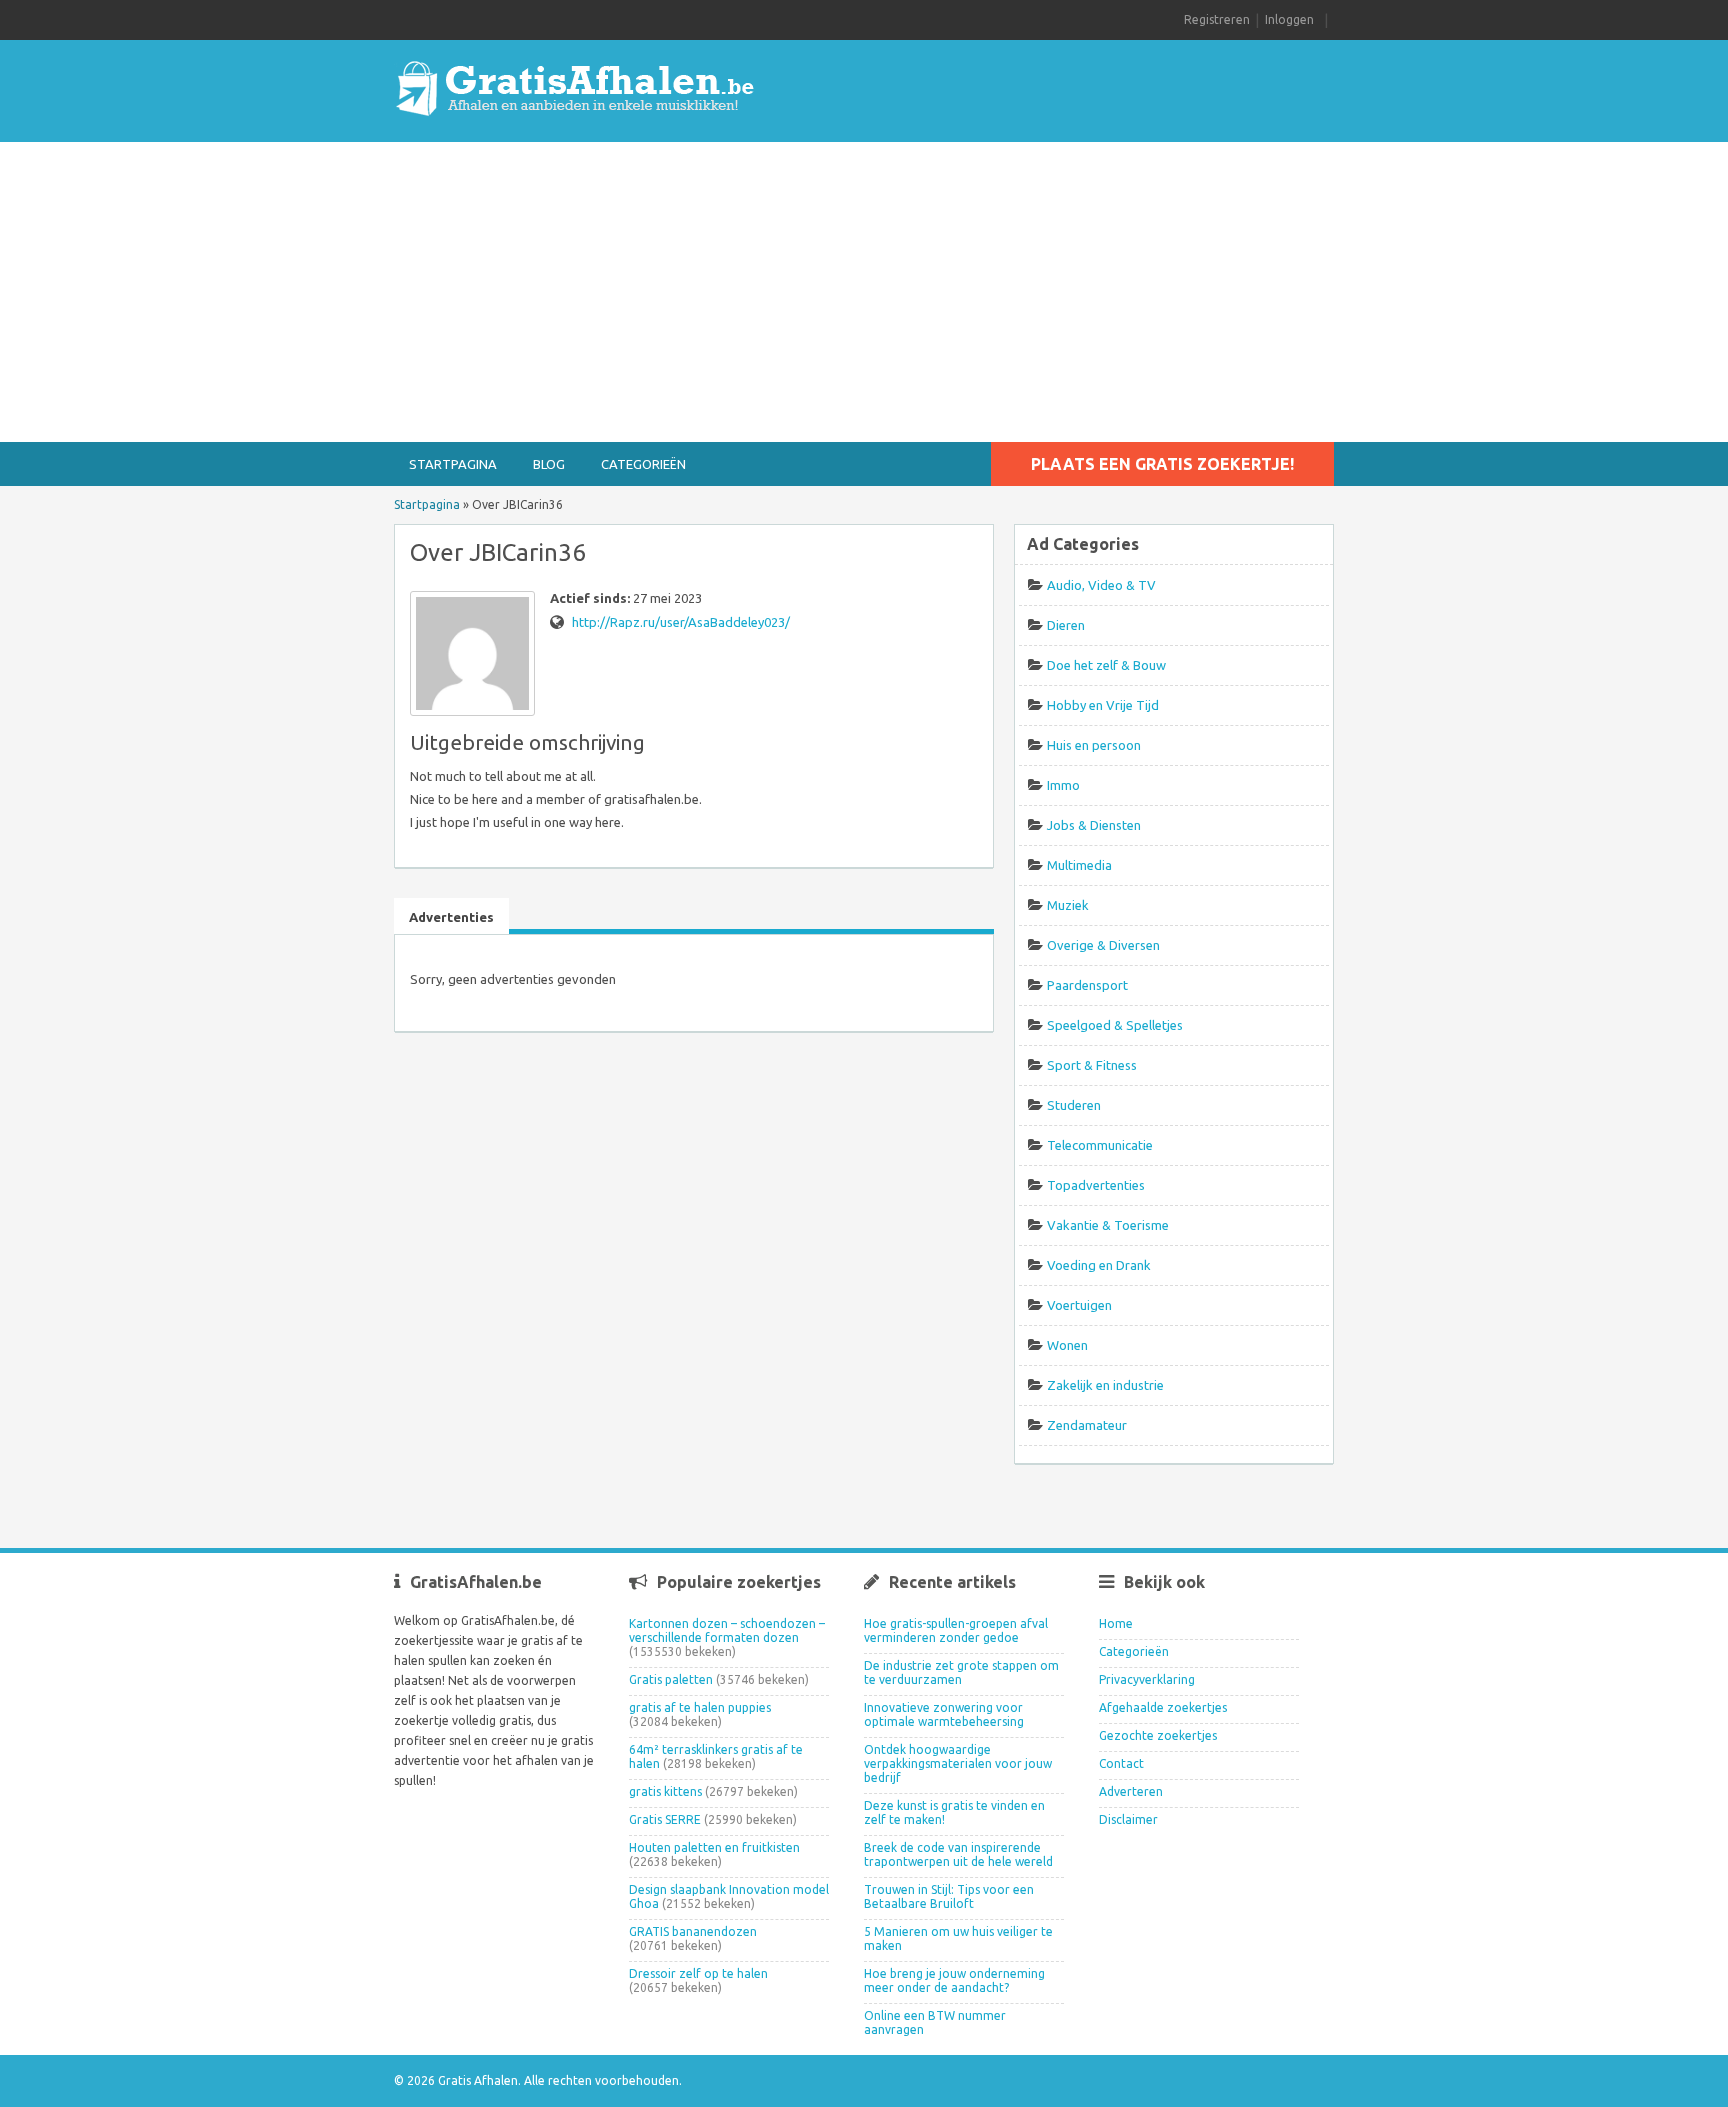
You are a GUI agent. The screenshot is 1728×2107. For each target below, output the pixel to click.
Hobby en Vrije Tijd (1103, 705)
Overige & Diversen (1103, 945)
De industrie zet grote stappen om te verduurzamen (961, 1672)
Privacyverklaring (1147, 1679)
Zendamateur (1087, 1425)
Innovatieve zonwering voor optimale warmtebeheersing (944, 1714)
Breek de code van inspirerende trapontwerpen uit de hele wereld (958, 1854)
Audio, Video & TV (1101, 585)
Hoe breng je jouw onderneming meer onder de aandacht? (954, 1980)
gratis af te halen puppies (700, 1707)
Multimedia (1079, 865)
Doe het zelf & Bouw (1106, 665)
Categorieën (643, 464)
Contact (1121, 1763)
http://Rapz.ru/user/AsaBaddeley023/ (681, 622)
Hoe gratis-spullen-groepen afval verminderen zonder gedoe (956, 1630)
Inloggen (1289, 19)
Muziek (1068, 905)
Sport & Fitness (1092, 1065)
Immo (1063, 785)
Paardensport (1087, 985)
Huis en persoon (1094, 745)
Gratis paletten (671, 1679)
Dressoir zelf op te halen (698, 1973)
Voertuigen (1079, 1305)
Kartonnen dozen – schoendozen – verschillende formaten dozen (727, 1630)
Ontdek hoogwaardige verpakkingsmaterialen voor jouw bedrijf (958, 1763)
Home (1116, 1623)
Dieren (1066, 625)
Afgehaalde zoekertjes (1163, 1707)
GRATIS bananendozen (693, 1931)
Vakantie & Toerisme (1108, 1225)
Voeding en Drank (1099, 1265)
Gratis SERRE (665, 1819)
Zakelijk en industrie (1105, 1385)
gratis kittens (665, 1791)
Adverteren (1131, 1791)
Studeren (1074, 1105)
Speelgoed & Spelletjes (1115, 1025)
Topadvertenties (1096, 1185)
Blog (549, 464)
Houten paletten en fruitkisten (714, 1847)
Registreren (1217, 19)
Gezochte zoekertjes (1158, 1735)
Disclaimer (1128, 1819)
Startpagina (453, 464)
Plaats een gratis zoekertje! (1162, 464)
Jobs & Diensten (1094, 825)
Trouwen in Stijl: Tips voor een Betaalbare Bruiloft (949, 1896)
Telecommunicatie (1100, 1145)
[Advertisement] (864, 292)
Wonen (1067, 1345)
